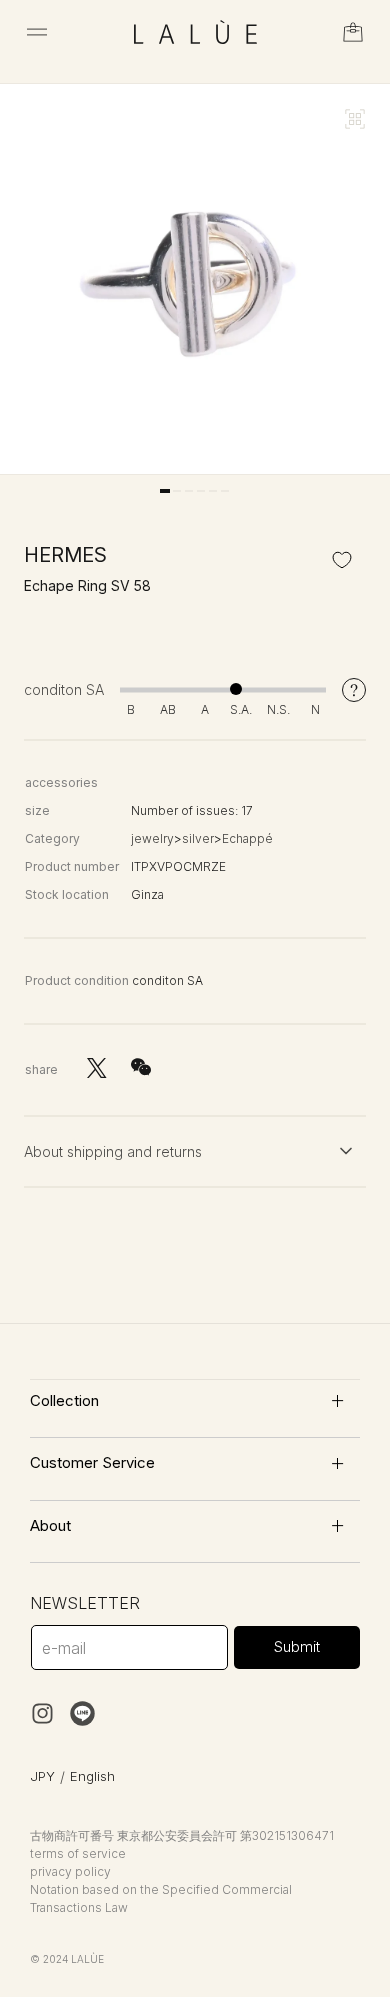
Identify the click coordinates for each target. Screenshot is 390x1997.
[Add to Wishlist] (342, 559)
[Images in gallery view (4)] (201, 491)
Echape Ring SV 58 (87, 585)
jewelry (152, 838)
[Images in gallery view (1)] (165, 491)
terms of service (78, 1853)
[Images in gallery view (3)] (189, 491)
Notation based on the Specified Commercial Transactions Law (161, 1898)
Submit (297, 1646)
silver (198, 838)
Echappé (247, 838)
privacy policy (70, 1871)
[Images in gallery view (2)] (177, 491)
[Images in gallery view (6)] (225, 491)
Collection (64, 1400)
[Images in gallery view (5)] (213, 491)
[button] (37, 32)
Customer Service (92, 1462)
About (50, 1525)
